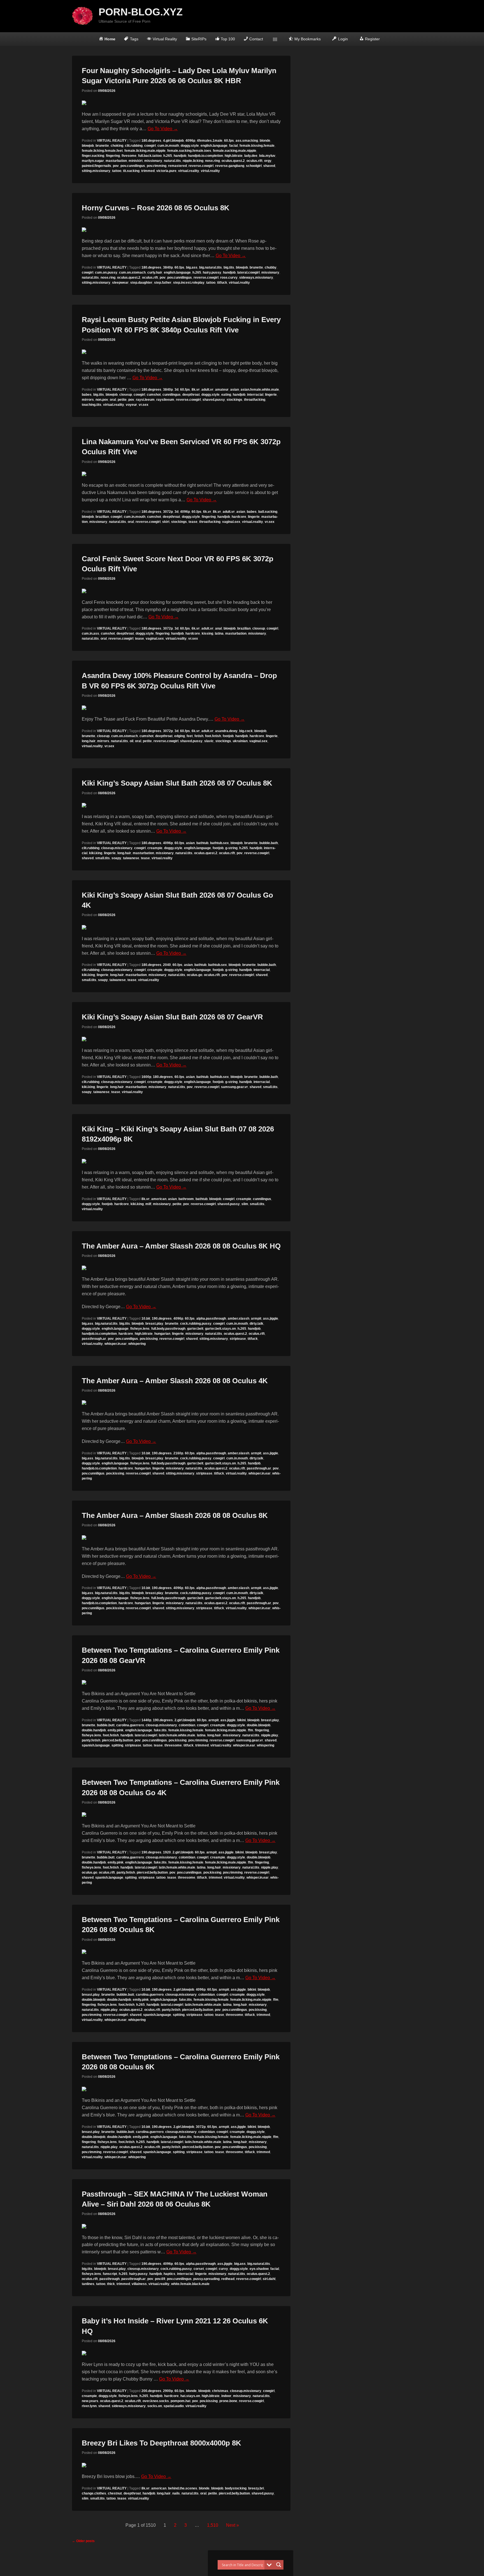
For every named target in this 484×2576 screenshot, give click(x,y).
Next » (232, 2525)
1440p (146, 1720)
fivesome (129, 156)
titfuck (222, 283)
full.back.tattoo (150, 156)
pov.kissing (149, 1339)
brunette (102, 146)
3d (176, 390)
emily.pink (116, 1730)
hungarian (162, 1334)
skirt (166, 522)
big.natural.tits (210, 267)
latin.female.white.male (177, 1735)
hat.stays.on (190, 2396)
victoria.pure (166, 171)
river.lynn (89, 2406)
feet (190, 736)
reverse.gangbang (230, 166)
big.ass (192, 267)
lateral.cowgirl (248, 272)
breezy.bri (256, 2488)
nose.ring (212, 161)
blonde (265, 141)
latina (219, 633)
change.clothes (94, 2493)
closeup (126, 395)
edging (180, 736)
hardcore (239, 517)
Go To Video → (163, 129)
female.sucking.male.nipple (235, 151)
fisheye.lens (140, 1329)
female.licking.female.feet (102, 151)
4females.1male (210, 141)
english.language (214, 146)
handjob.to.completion (205, 156)
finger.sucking (93, 156)
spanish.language (96, 1745)
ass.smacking (247, 141)
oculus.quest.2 (233, 161)
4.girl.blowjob (173, 141)
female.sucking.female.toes (189, 151)
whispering (137, 1344)
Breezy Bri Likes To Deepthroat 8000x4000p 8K (161, 2443)
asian (235, 390)
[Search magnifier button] (279, 2565)
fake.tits (160, 1730)
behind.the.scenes (183, 2488)
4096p (190, 141)
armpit (256, 1319)
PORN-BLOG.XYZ (141, 12)
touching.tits (92, 405)
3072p (168, 512)
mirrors (88, 400)
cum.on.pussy (106, 272)
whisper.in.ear (116, 1344)
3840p (168, 267)
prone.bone (228, 2401)
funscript (110, 2274)
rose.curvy (229, 278)
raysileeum (165, 400)
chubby (271, 267)
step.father (163, 283)
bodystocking (236, 2488)
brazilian (102, 517)
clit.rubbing (134, 146)
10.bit (146, 1319)
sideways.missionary (256, 278)
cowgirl (150, 146)
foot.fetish (213, 736)
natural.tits (172, 161)
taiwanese (131, 858)
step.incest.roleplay (189, 283)
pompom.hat (181, 2401)
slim (245, 1204)
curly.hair (155, 272)
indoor (226, 2396)
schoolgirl (254, 166)
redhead (228, 2279)
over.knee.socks (156, 2401)
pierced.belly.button (117, 1740)
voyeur (131, 405)
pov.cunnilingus (133, 166)
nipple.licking (193, 161)
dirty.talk (256, 1324)
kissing (207, 633)
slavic (209, 741)
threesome (173, 1745)
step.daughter (141, 283)
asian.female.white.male (260, 390)
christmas (220, 2391)
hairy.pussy (212, 272)
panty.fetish (91, 1740)
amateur (222, 390)
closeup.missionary (117, 848)
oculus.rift (254, 161)
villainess (139, 2284)
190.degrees (162, 1319)
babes (87, 395)
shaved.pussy (214, 400)
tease (193, 522)
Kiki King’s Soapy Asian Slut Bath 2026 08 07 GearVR (172, 1017)
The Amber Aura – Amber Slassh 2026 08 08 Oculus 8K (175, 1515)
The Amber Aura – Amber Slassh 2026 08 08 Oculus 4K (175, 1381)
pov (116, 166)
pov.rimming (157, 166)
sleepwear (120, 283)
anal (218, 628)
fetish (199, 736)
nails (176, 2493)
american (159, 1199)
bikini (241, 1720)
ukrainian (240, 741)
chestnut (115, 2493)
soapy (116, 858)
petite (122, 400)
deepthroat (191, 395)
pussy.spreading (206, 2279)
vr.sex (144, 405)
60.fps (229, 141)
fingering (113, 156)
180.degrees (151, 141)
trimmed (148, 171)
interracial (255, 395)
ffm (251, 1730)
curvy (223, 2269)
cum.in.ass (90, 633)
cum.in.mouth (168, 146)
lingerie (271, 395)
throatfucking (255, 400)
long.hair (89, 741)
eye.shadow (259, 2269)
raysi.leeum (145, 400)
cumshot (154, 395)
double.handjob (94, 1730)
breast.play (154, 1324)
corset (199, 2269)
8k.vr (196, 390)
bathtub (202, 843)
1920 (167, 1852)
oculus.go (195, 975)
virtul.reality (210, 171)
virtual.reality (189, 171)
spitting (117, 1745)
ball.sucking (268, 512)
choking (117, 146)
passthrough (110, 2279)
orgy (268, 161)
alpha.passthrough (211, 1319)
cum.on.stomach (132, 272)
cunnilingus (172, 395)
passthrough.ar (94, 1339)
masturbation (116, 161)
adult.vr (207, 390)
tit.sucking (131, 171)
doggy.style (190, 146)
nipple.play (270, 1735)
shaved (269, 166)
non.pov (102, 400)
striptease (238, 1339)
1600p (146, 1077)
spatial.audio (174, 2406)
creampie (155, 848)
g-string (231, 848)
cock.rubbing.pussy (196, 1324)
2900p (168, 2391)
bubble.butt (106, 1725)
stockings (234, 400)
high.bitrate (234, 156)
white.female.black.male (190, 2284)
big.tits (229, 267)
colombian (187, 1725)
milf (148, 1204)
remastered (177, 166)
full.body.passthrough (168, 1329)
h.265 (168, 156)
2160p (178, 1453)
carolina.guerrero (130, 1725)
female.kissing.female (257, 146)
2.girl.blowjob (185, 1720)
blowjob (88, 146)
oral (113, 400)
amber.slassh (238, 1319)
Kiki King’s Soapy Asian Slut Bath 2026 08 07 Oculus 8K (177, 783)
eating (226, 395)
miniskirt (136, 161)
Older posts (83, 2541)
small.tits (103, 858)
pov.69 (160, 2279)
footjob (228, 736)
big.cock (246, 731)
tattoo (117, 171)
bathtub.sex (219, 843)
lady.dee (251, 156)
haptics (169, 2274)
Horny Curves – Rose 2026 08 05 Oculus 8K (156, 208)
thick (111, 2284)
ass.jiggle (271, 1319)
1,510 (213, 2525)
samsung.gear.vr (234, 1087)
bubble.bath (269, 843)
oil (132, 741)
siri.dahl (269, 2279)
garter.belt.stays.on (220, 1329)
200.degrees (151, 2391)
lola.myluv (267, 156)
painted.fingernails (96, 166)
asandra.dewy (226, 731)
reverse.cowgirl (201, 166)
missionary (153, 161)
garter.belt (195, 1329)
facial (233, 146)
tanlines (88, 2284)
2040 (167, 965)
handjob (180, 156)
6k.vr (207, 512)
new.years (90, 2401)
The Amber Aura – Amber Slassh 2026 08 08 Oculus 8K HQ (181, 1246)
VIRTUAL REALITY (112, 141)
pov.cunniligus (127, 1339)
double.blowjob (259, 1725)
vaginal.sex (231, 522)
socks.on (155, 2406)
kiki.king (96, 853)
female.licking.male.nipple (145, 151)
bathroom (186, 1199)
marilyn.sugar (93, 161)
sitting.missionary (96, 171)
